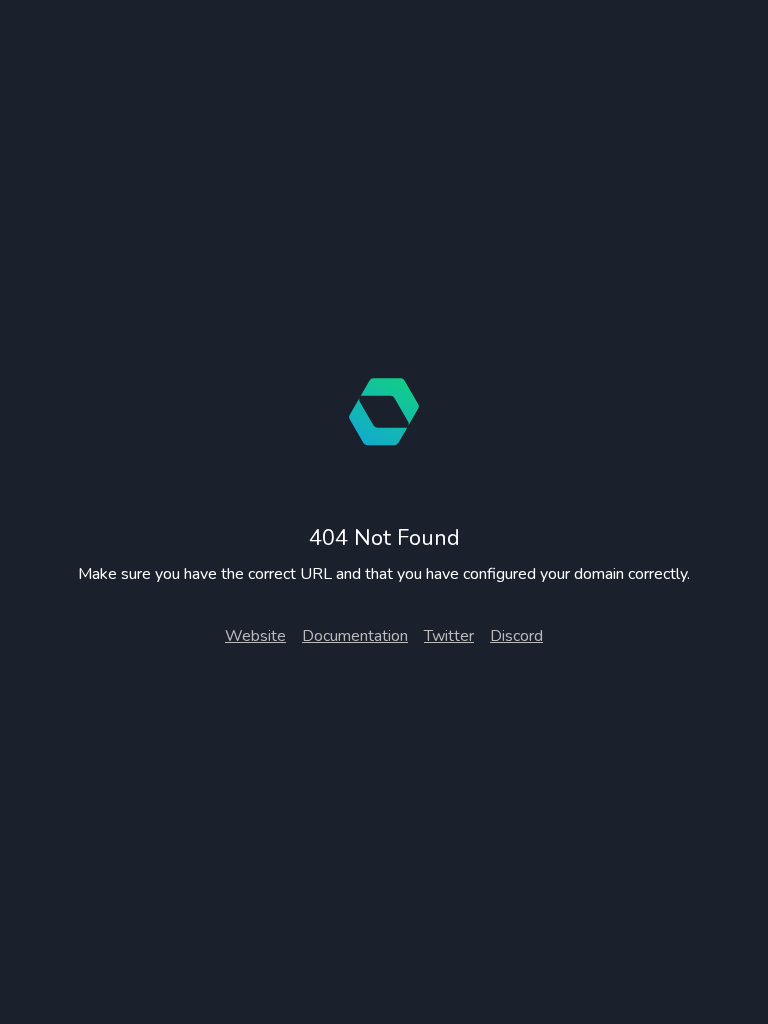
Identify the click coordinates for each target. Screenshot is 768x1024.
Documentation (355, 636)
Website (255, 636)
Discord (516, 636)
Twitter (449, 636)
